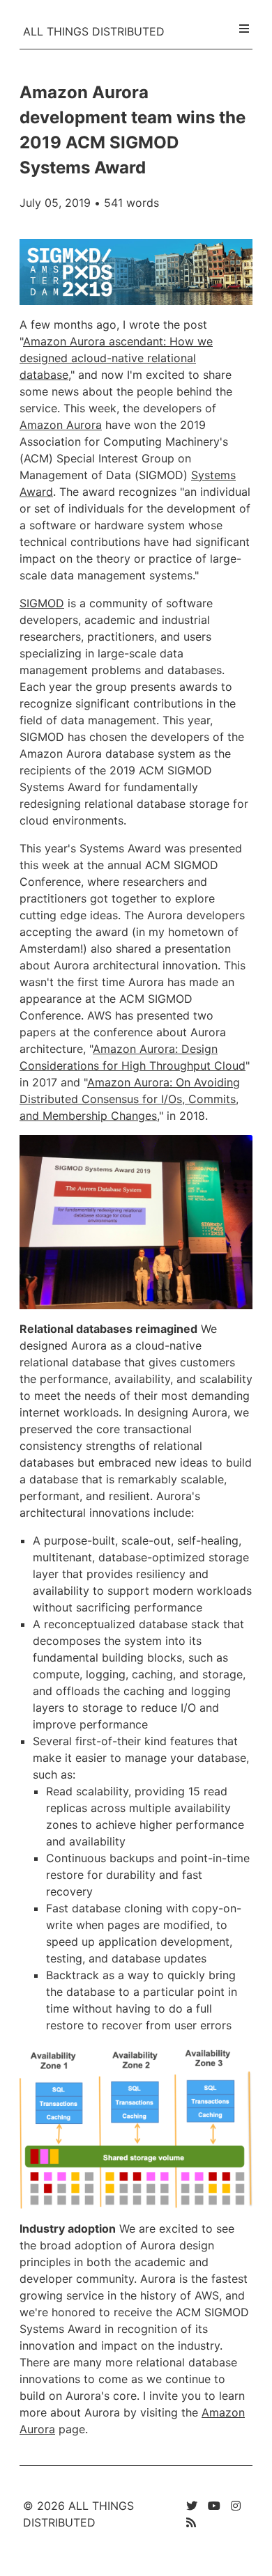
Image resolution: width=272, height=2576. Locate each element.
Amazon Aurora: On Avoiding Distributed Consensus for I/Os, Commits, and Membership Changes (130, 1099)
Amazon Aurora (61, 425)
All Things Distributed (94, 31)
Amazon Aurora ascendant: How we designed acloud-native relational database (116, 358)
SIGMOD (42, 603)
